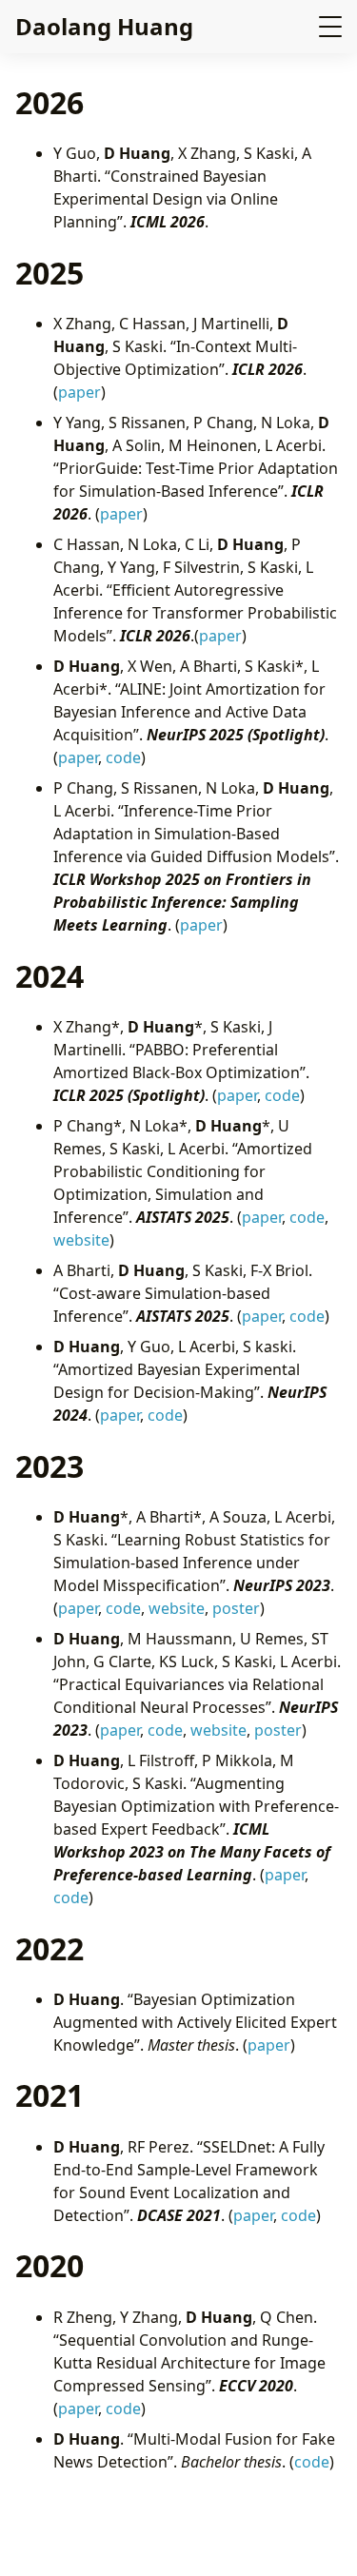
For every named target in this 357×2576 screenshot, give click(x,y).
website (81, 1240)
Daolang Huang (104, 26)
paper (79, 392)
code (123, 757)
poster (236, 1608)
